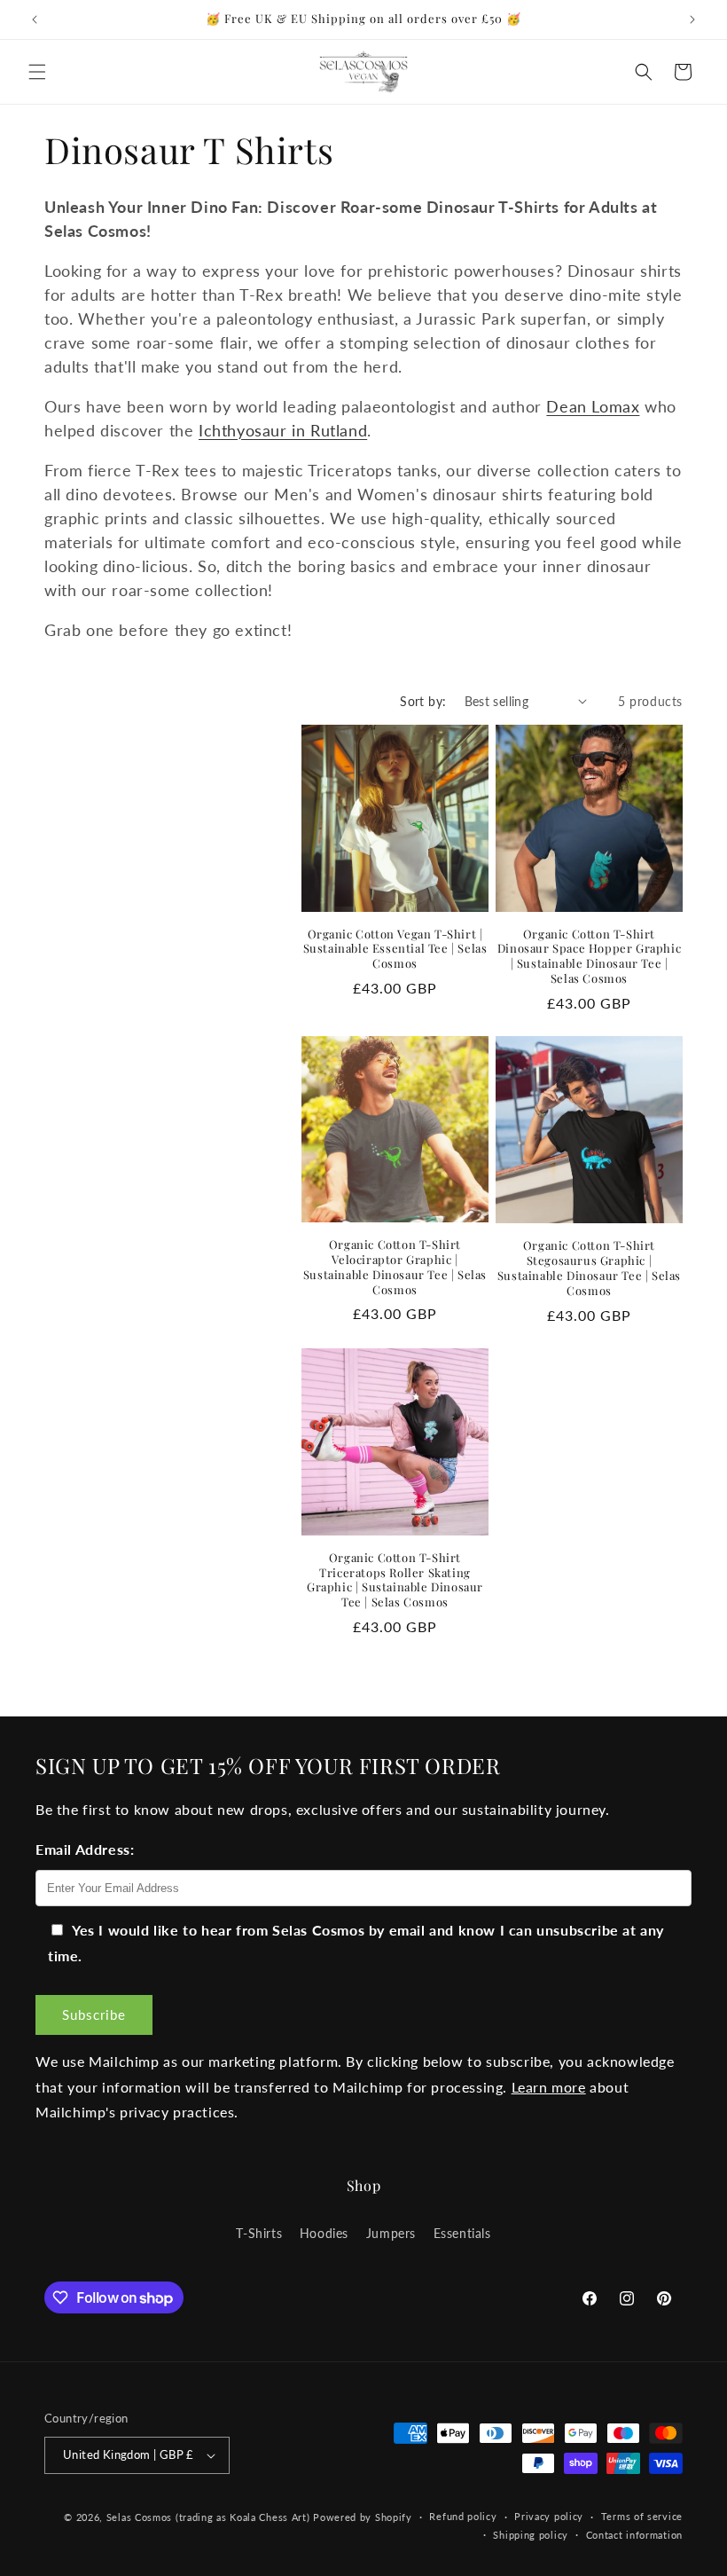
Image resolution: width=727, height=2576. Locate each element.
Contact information (634, 2535)
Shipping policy (531, 2535)
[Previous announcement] (35, 20)
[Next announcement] (692, 20)
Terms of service (642, 2516)
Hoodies (324, 2233)
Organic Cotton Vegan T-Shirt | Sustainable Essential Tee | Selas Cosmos (395, 949)
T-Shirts (259, 2233)
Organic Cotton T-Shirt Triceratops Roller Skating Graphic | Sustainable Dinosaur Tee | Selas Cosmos (395, 1580)
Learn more (549, 2087)
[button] (37, 72)
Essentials (462, 2233)
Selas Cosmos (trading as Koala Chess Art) (208, 2517)
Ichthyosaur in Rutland (283, 430)
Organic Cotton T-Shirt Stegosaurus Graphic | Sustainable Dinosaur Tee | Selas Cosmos (589, 1268)
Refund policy (463, 2516)
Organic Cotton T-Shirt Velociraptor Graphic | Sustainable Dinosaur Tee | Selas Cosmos (395, 1267)
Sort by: (423, 701)
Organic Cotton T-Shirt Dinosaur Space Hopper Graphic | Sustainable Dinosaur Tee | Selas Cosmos (589, 957)
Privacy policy (549, 2516)
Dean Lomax (593, 406)
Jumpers (391, 2233)
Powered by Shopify (363, 2517)
